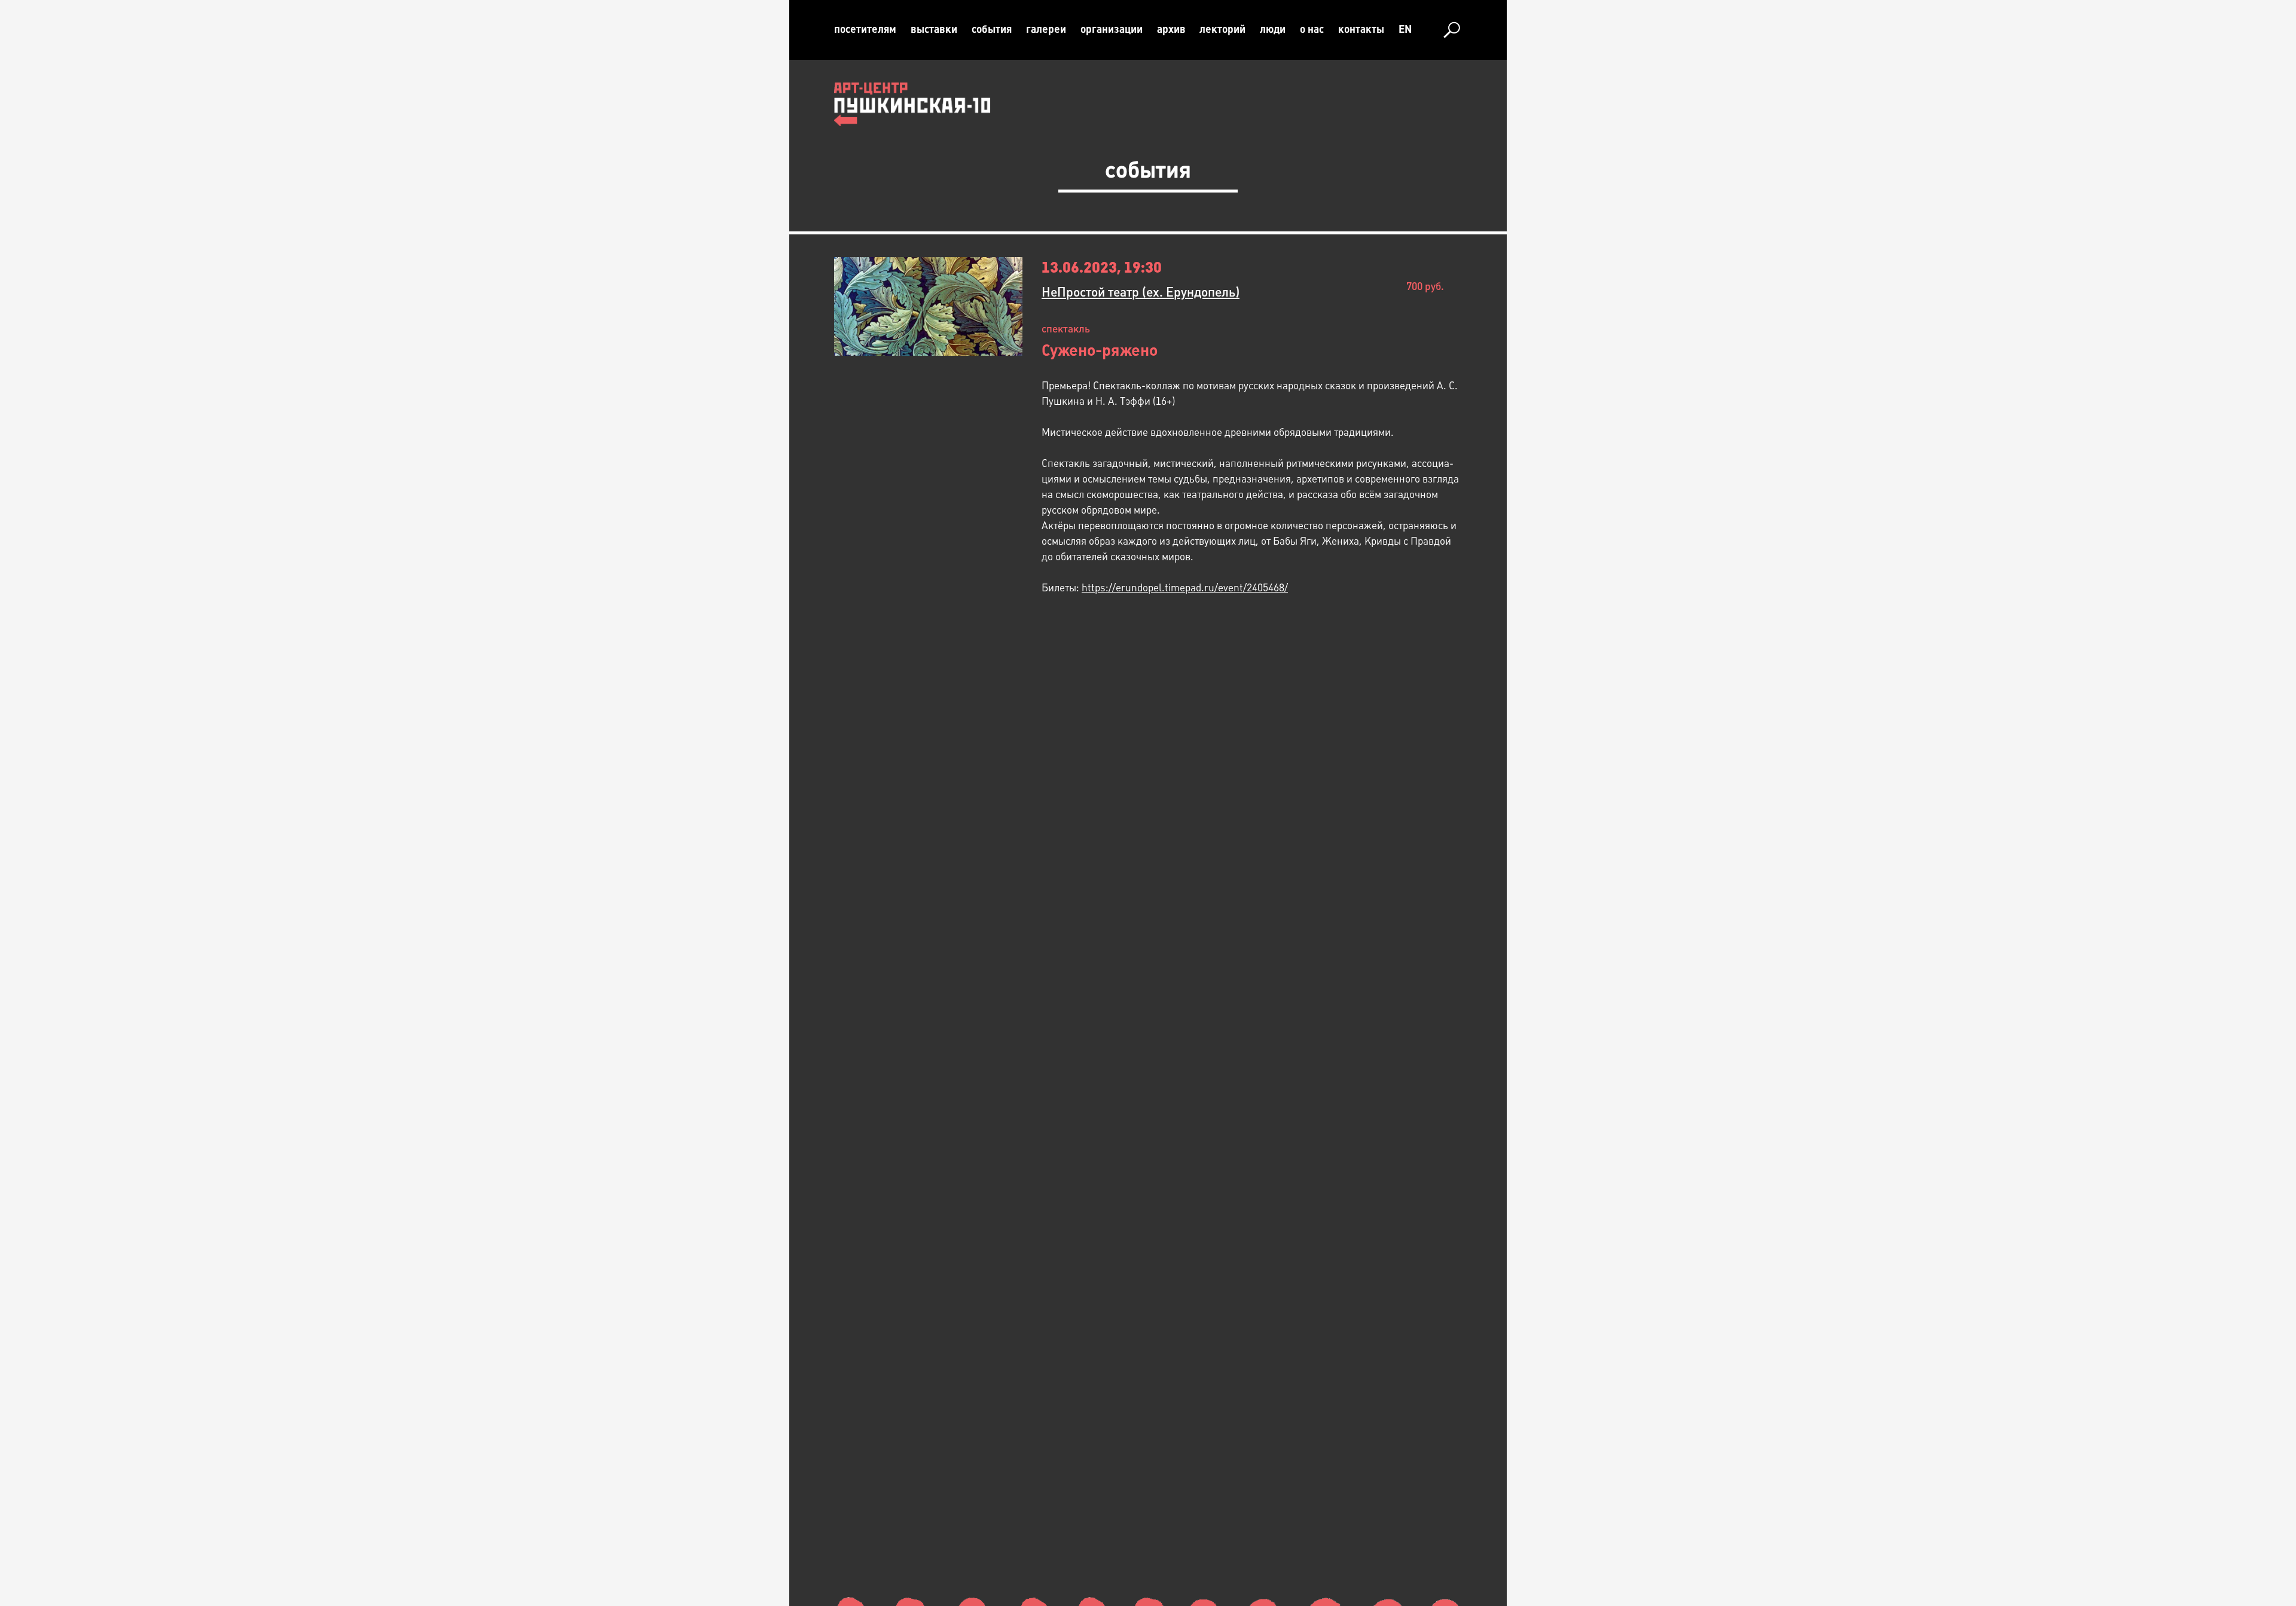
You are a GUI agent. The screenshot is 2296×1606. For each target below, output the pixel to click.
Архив (1171, 29)
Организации (1112, 29)
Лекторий (1222, 29)
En (1405, 29)
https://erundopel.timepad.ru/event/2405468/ (1185, 588)
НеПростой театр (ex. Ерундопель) (1141, 292)
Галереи (1046, 29)
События (992, 29)
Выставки (934, 29)
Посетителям (865, 29)
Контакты (1361, 29)
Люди (1273, 29)
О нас (1312, 29)
